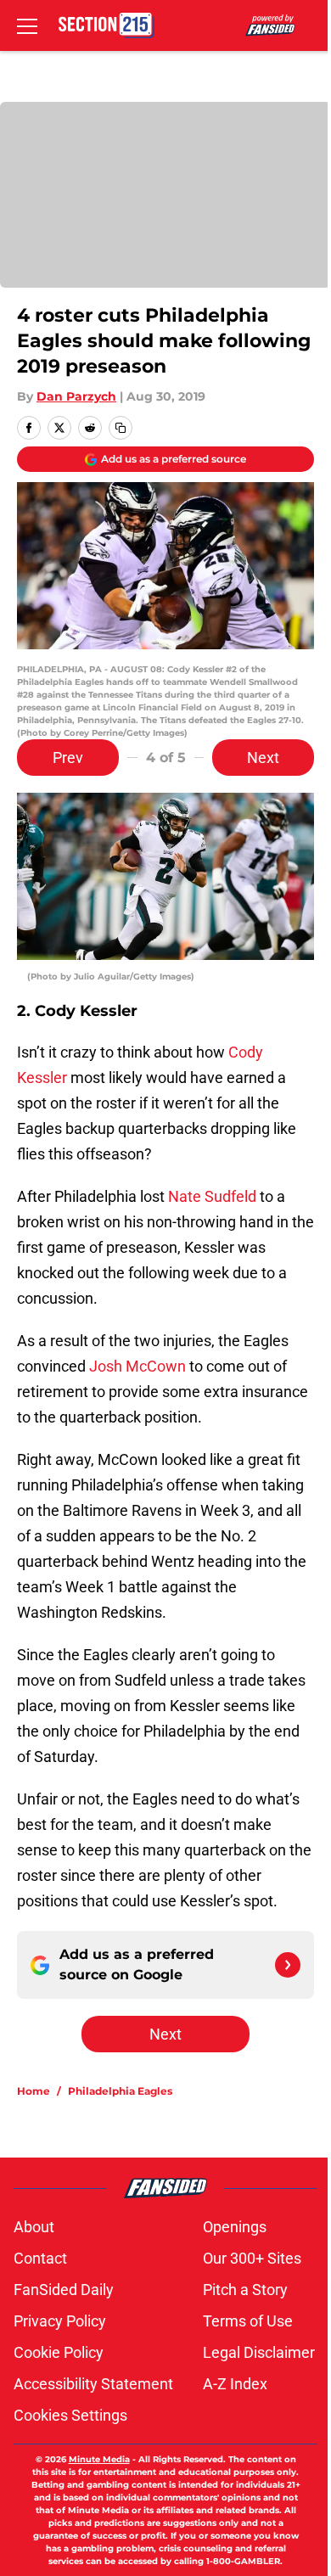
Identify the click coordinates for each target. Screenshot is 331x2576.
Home (34, 2091)
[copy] (121, 428)
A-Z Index (235, 2384)
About (34, 2227)
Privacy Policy (60, 2321)
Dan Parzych (76, 396)
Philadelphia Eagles (120, 2091)
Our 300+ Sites (252, 2258)
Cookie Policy (59, 2352)
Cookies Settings (70, 2415)
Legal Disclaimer (259, 2352)
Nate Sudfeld (212, 1196)
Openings (235, 2227)
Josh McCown (137, 1366)
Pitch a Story (245, 2290)
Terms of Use (248, 2321)
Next (263, 758)
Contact (40, 2258)
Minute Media (99, 2459)
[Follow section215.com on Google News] (288, 1965)
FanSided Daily (64, 2290)
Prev (68, 758)
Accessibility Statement (93, 2384)
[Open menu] (27, 25)
